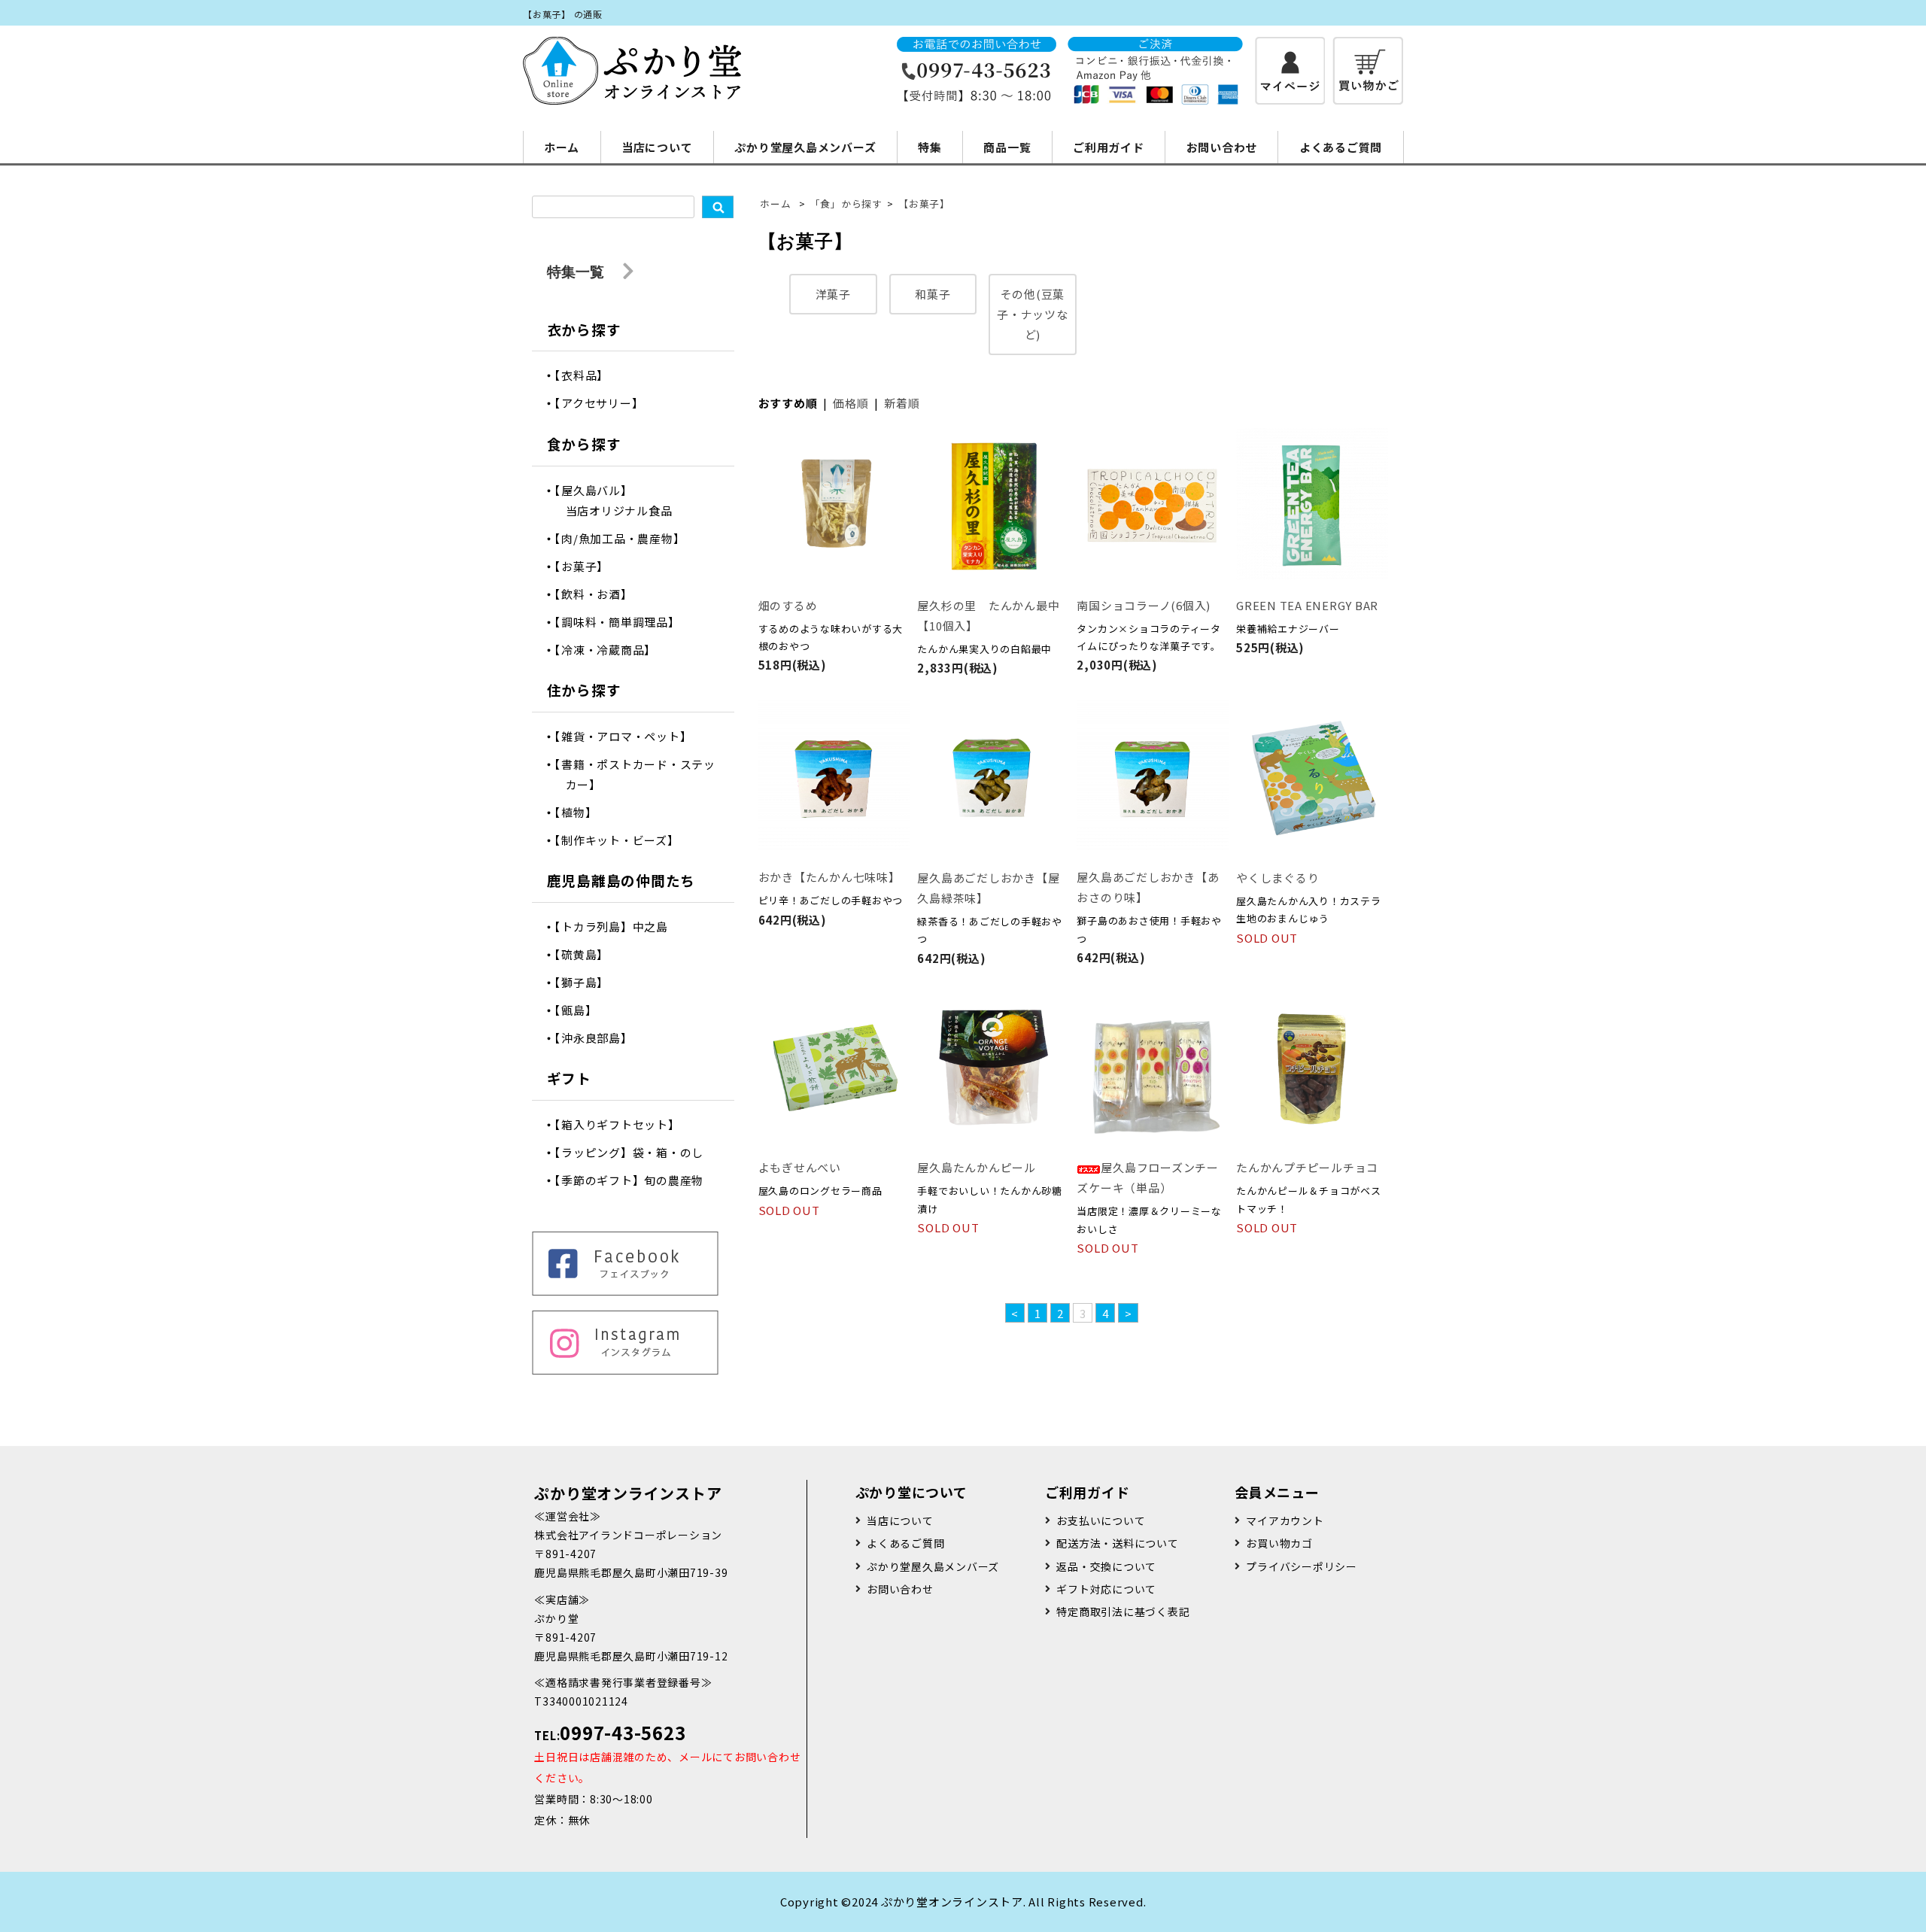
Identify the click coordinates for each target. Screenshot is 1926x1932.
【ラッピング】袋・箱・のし (635, 1152)
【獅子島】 (588, 982)
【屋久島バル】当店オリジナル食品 (619, 500)
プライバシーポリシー (1302, 1566)
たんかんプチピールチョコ (1307, 1167)
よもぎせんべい (800, 1167)
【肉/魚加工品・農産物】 (626, 538)
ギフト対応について (1106, 1589)
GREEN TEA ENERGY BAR (1307, 605)
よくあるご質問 (1341, 147)
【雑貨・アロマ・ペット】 (629, 736)
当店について (657, 147)
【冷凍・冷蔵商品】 (611, 650)
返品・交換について (1106, 1566)
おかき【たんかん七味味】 (829, 877)
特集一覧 (577, 271)
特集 (930, 147)
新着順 (902, 403)
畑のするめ (788, 605)
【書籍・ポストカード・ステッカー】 (641, 774)
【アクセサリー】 (605, 403)
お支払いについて (1101, 1520)
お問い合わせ (1222, 147)
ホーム (562, 147)
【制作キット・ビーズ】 (623, 840)
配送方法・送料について (1117, 1543)
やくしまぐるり (1277, 878)
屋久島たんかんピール (977, 1167)
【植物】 (582, 812)
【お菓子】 (924, 204)
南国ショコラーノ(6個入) (1144, 605)
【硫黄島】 (588, 954)
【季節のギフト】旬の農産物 (635, 1180)
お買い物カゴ (1279, 1543)
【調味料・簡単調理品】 (623, 622)
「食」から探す (846, 204)
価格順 (851, 403)
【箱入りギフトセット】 (623, 1124)
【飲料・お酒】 (599, 594)
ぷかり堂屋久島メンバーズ (805, 147)
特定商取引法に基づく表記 (1123, 1612)
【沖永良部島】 (599, 1038)
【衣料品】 (588, 375)
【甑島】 (582, 1010)
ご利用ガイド (1109, 147)
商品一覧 (1007, 147)
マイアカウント (1285, 1520)
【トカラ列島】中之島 (617, 927)
